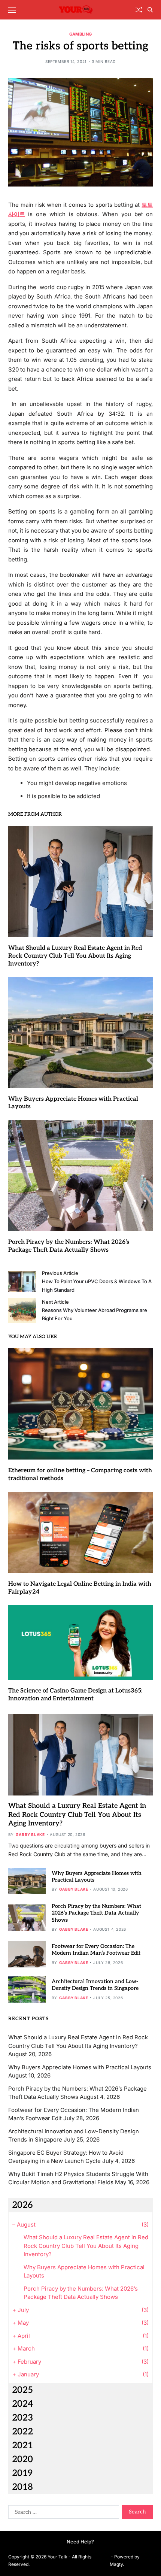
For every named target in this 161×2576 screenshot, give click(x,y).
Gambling (80, 34)
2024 (22, 2404)
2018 (22, 2487)
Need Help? (80, 2542)
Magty (116, 2564)
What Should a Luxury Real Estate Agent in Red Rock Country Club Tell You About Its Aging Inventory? (75, 956)
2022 (22, 2432)
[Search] (150, 10)
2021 (22, 2445)
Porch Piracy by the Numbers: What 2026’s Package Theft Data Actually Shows (96, 1913)
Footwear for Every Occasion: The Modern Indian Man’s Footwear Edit (96, 1950)
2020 (22, 2459)
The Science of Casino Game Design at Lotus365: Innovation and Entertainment (75, 1695)
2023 (22, 2418)
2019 (22, 2473)
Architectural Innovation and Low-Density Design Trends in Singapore (95, 1985)
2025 (22, 2390)
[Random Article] (139, 10)
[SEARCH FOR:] (62, 2513)
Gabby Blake (30, 1834)
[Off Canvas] (12, 10)
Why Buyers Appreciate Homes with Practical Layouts (80, 2067)
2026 (22, 2205)
